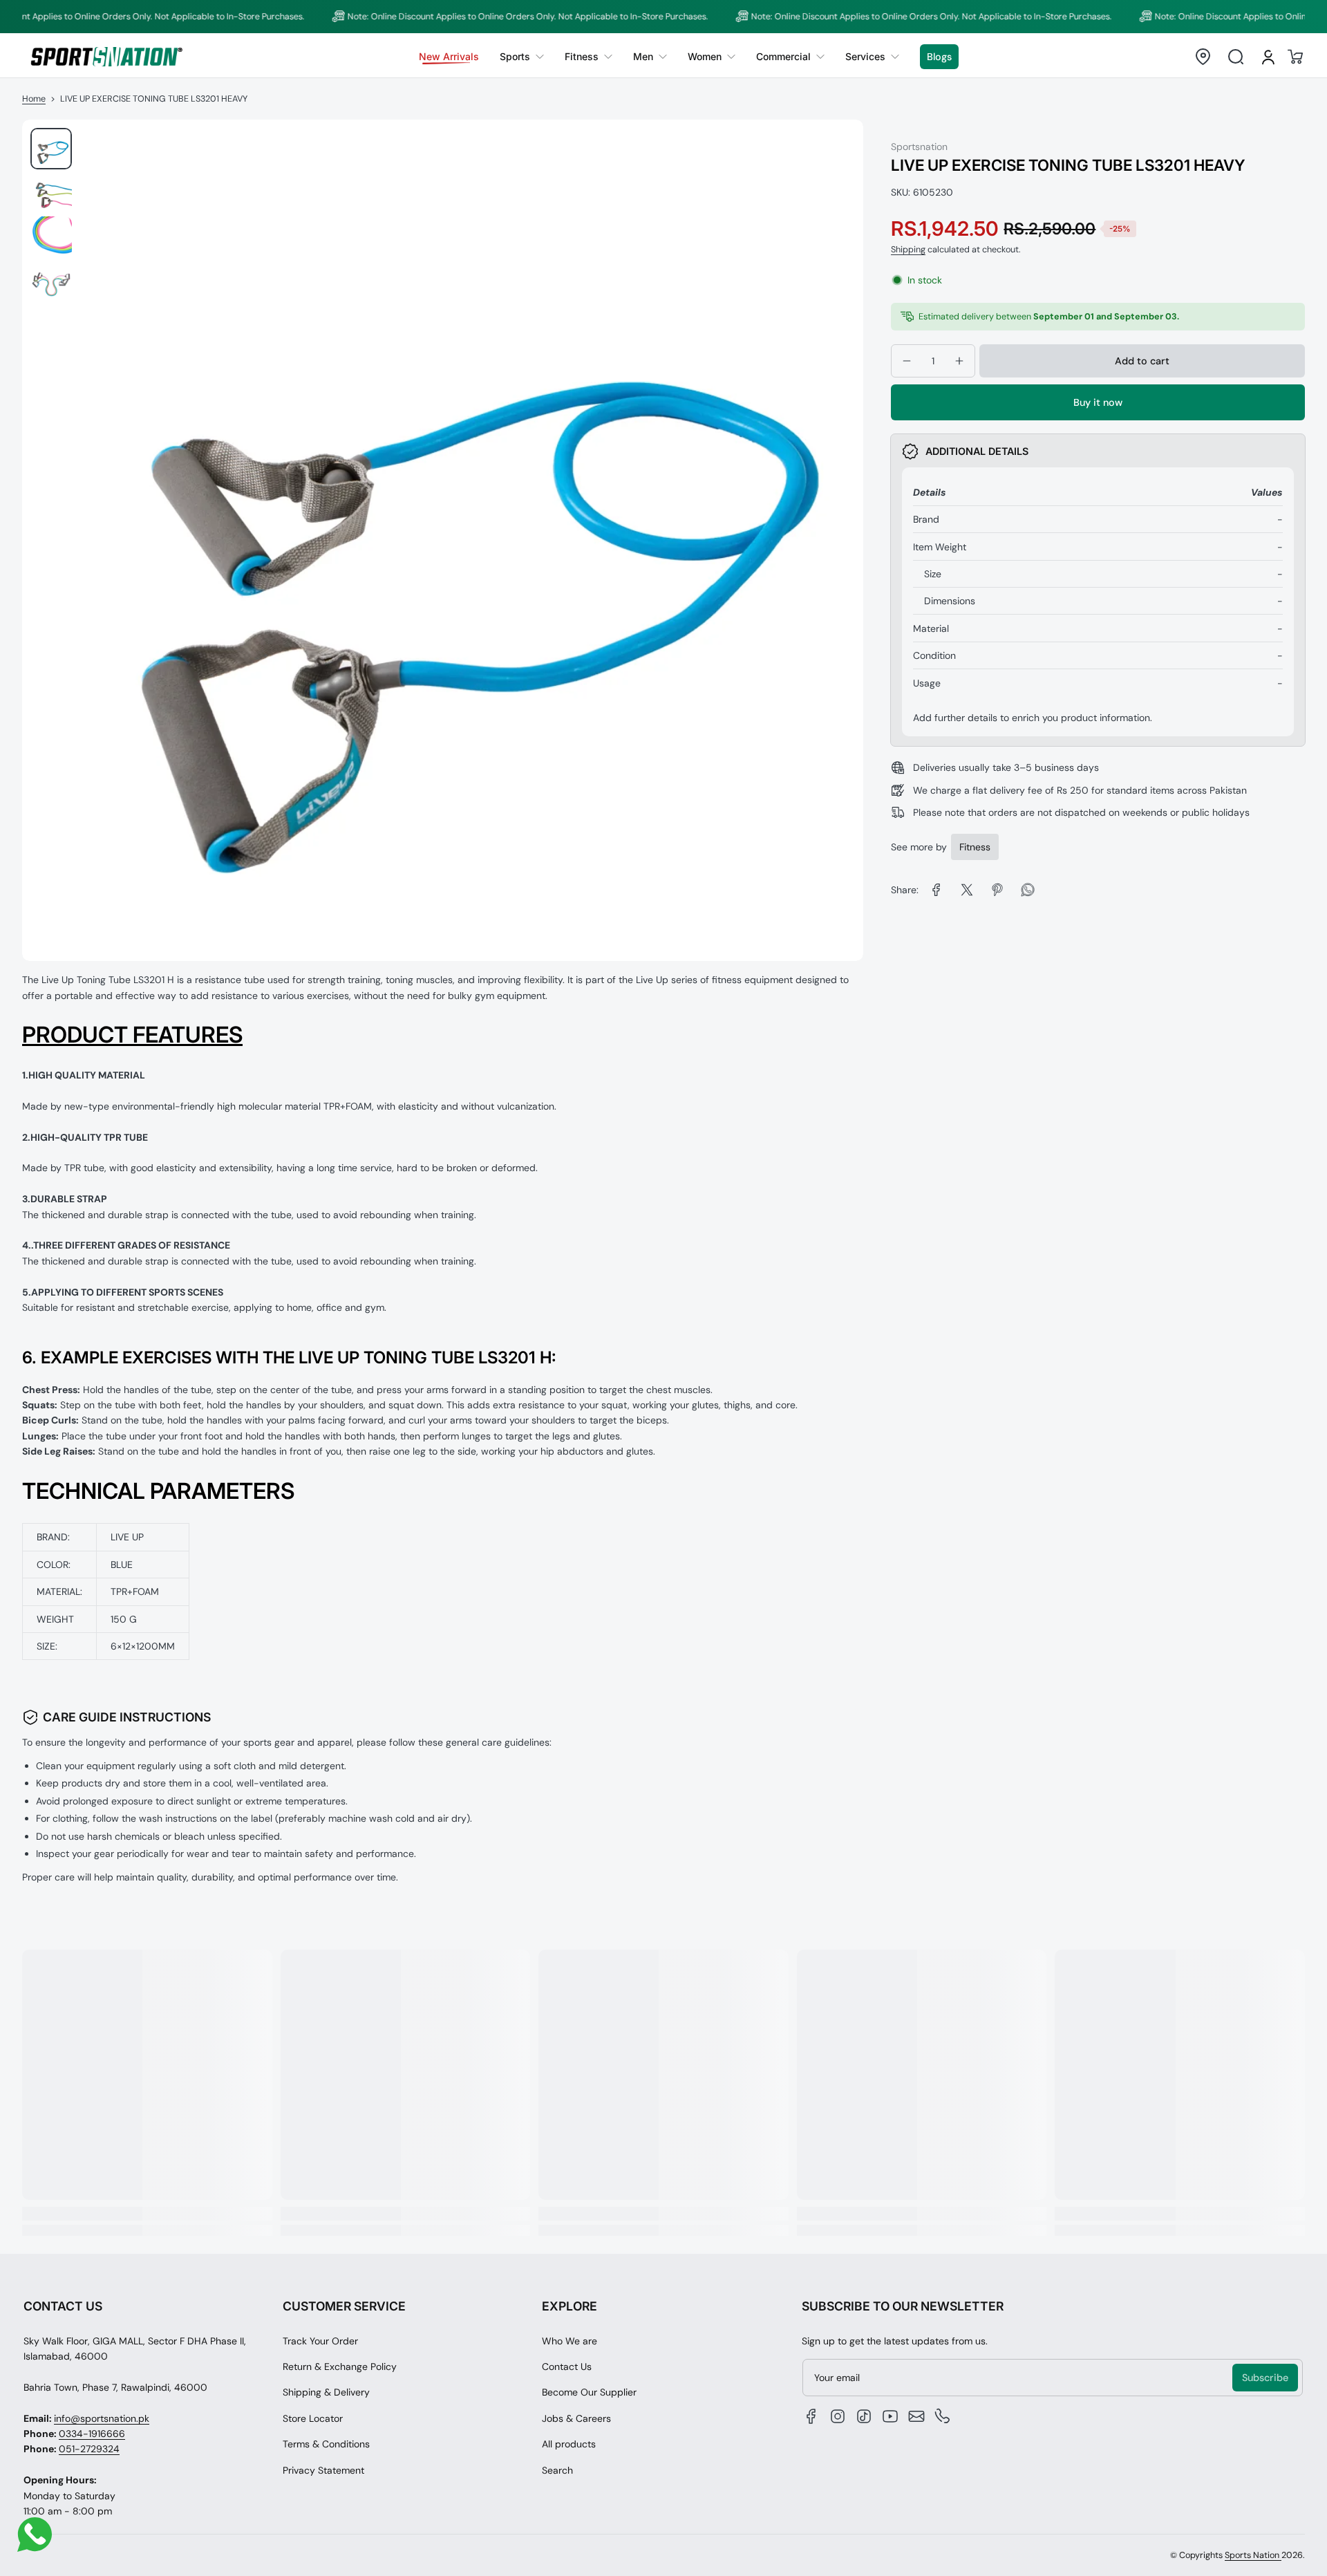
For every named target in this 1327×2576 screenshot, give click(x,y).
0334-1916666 (92, 2434)
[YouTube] (890, 2416)
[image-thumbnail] (51, 149)
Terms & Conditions (326, 2444)
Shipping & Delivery (326, 2392)
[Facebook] (811, 2416)
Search (557, 2470)
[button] (1203, 57)
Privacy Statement (323, 2470)
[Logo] (106, 56)
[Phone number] (943, 2416)
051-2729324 (89, 2449)
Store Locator (313, 2418)
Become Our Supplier (589, 2392)
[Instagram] (838, 2416)
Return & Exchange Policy (340, 2367)
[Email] (916, 2416)
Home (34, 99)
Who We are (570, 2341)
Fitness (975, 847)
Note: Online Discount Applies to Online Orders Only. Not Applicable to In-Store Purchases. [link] (468, 17)
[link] (522, 57)
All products (569, 2444)
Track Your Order (320, 2341)
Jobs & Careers (576, 2418)
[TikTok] (864, 2416)
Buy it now (1098, 403)
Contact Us (567, 2367)
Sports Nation (1253, 2555)
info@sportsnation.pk (102, 2418)
